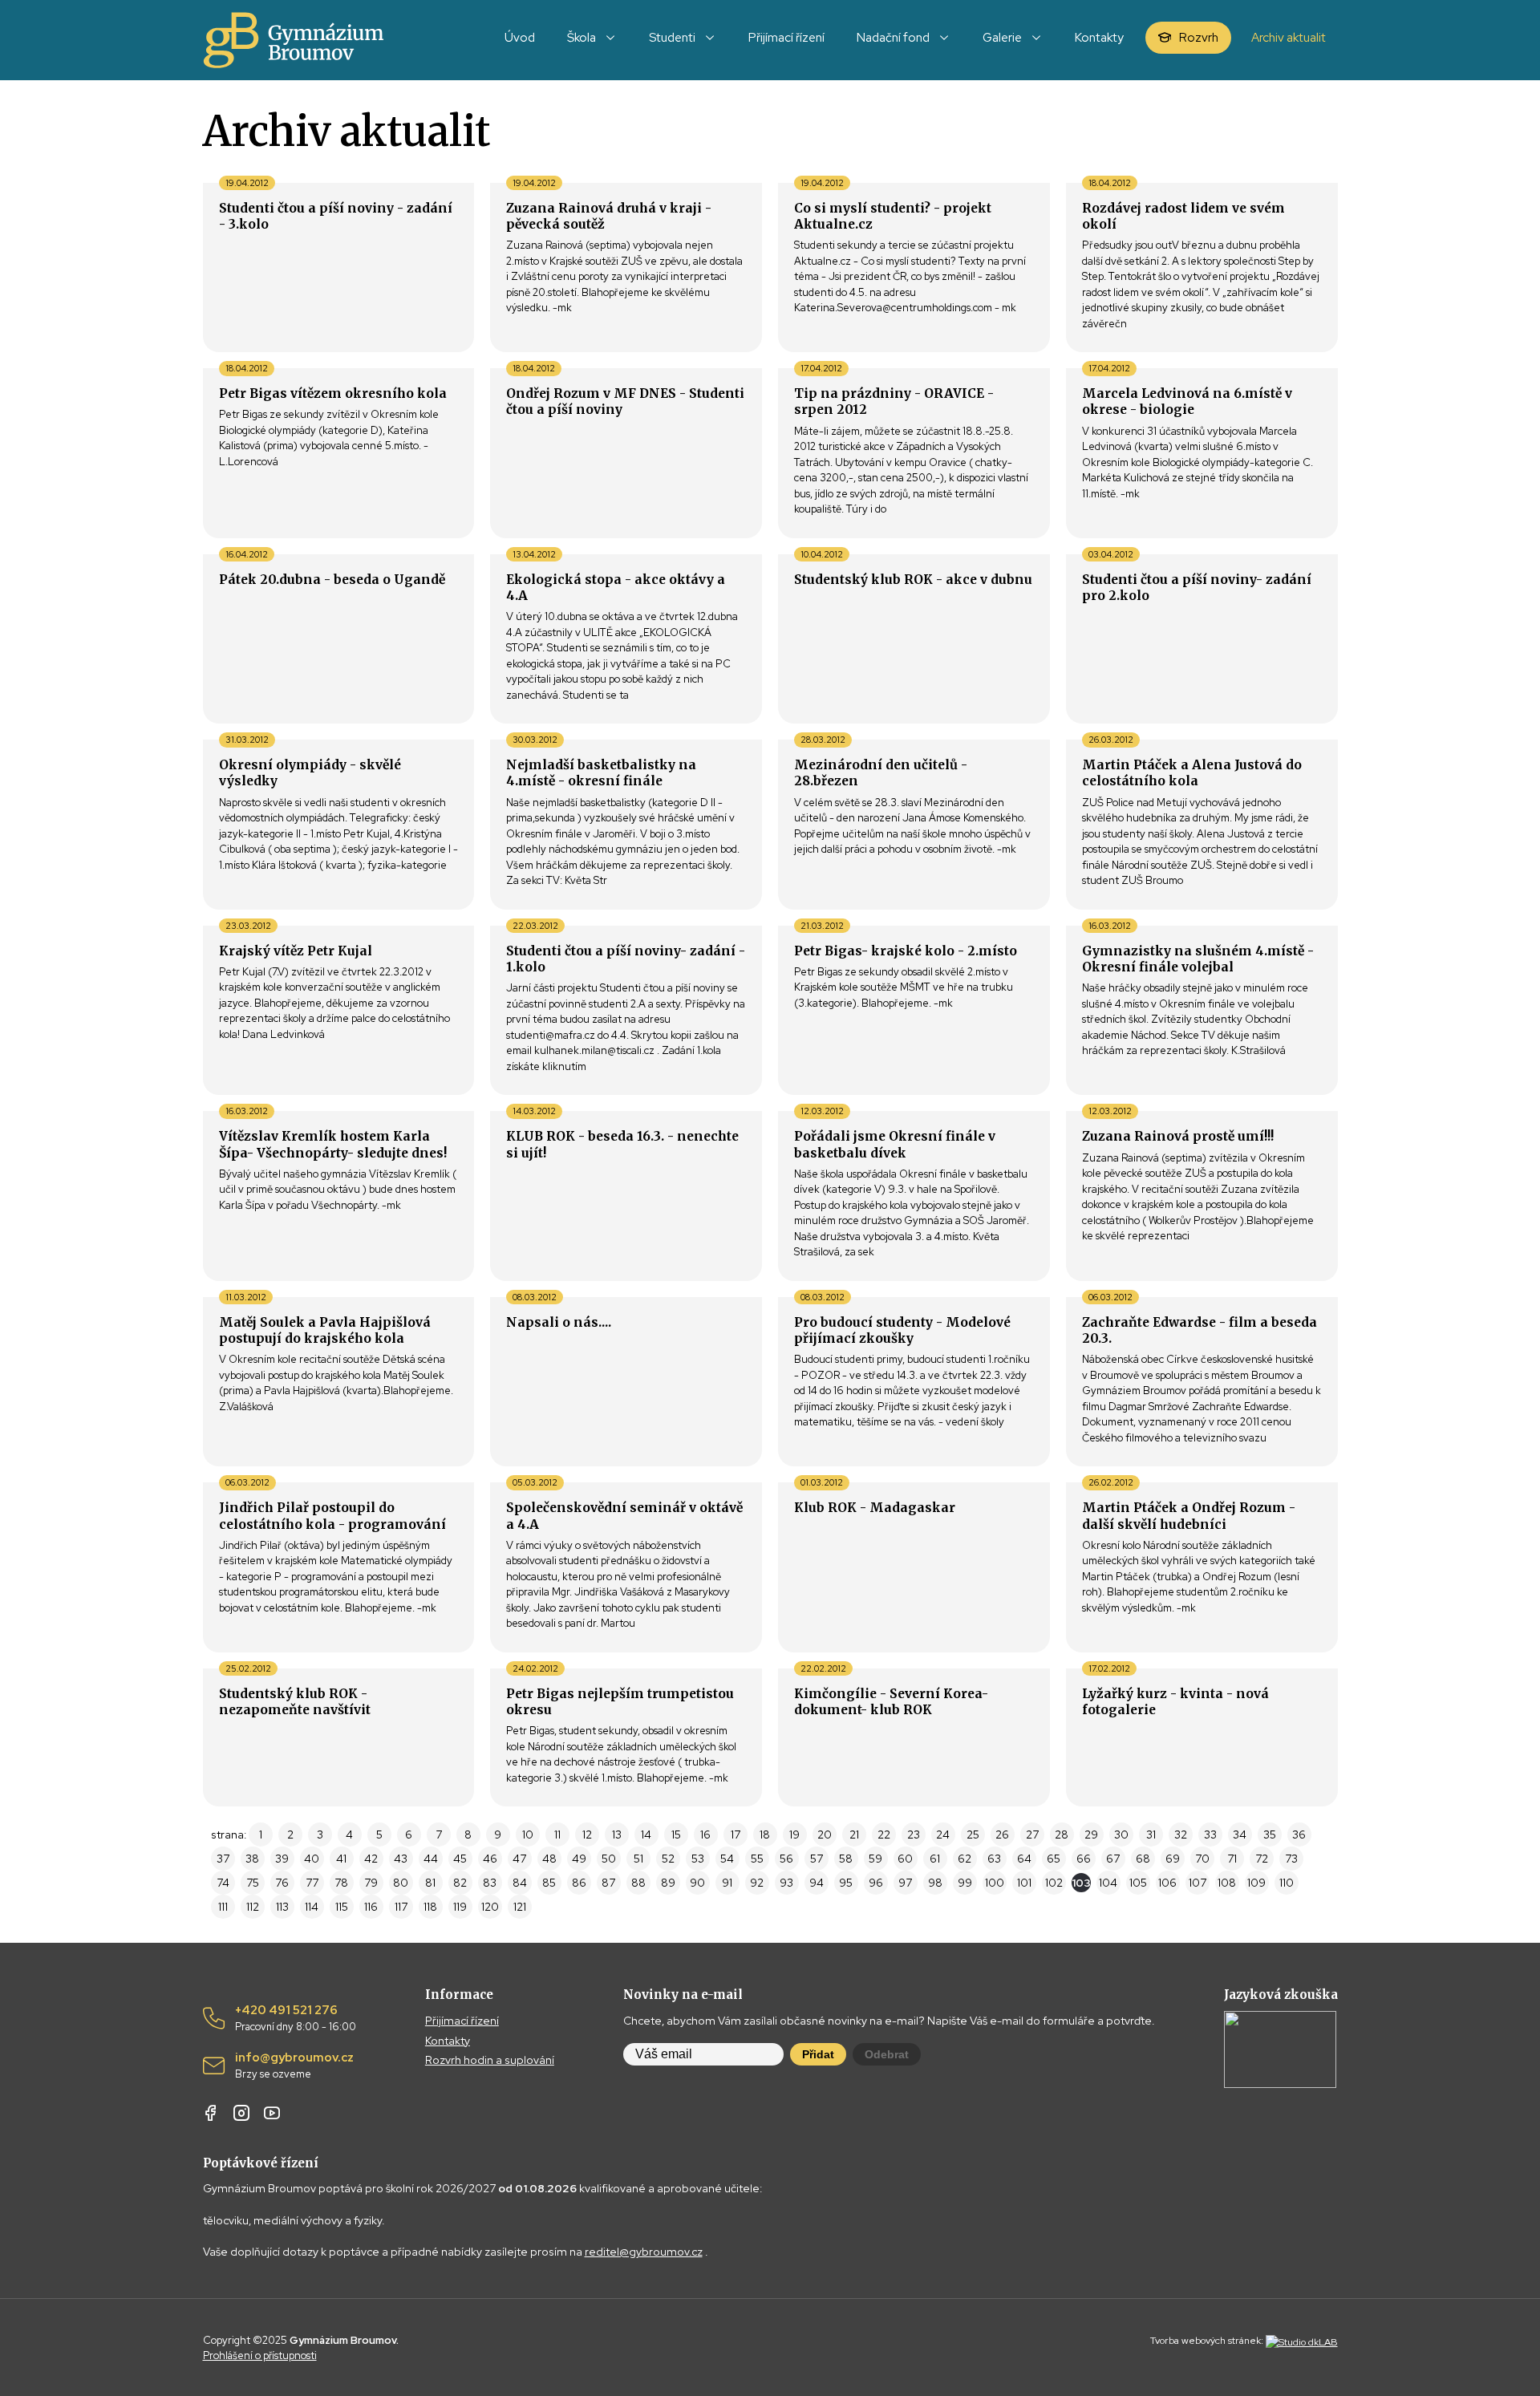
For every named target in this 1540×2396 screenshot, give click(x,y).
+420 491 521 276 (296, 2018)
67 (1113, 1859)
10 (528, 1835)
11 (557, 1835)
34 (1240, 1835)
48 (549, 1859)
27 (1032, 1835)
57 (817, 1859)
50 (609, 1859)
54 (727, 1859)
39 (282, 1859)
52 (668, 1859)
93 (786, 1883)
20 (825, 1835)
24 (943, 1835)
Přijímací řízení (462, 2021)
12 (587, 1835)
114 (312, 1907)
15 (676, 1835)
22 (884, 1835)
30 (1121, 1835)
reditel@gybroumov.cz (644, 2252)
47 (519, 1859)
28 (1062, 1835)
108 (1227, 1883)
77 (312, 1883)
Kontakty (448, 2041)
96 (876, 1883)
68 (1143, 1859)
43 (401, 1859)
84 (520, 1883)
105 (1138, 1883)
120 (490, 1907)
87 (608, 1883)
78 (341, 1883)
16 (705, 1835)
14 (646, 1835)
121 (520, 1907)
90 (697, 1883)
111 (223, 1907)
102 (1054, 1883)
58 (846, 1859)
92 (757, 1883)
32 (1181, 1835)
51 (638, 1859)
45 (460, 1859)
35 (1270, 1835)
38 (252, 1859)
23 (914, 1835)
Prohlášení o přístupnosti (260, 2355)
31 (1151, 1835)
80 (401, 1883)
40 (312, 1859)
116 (371, 1907)
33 (1210, 1835)
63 (994, 1859)
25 (973, 1835)
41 (341, 1859)
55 (757, 1859)
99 (965, 1883)
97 (905, 1883)
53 (698, 1859)
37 (223, 1859)
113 (282, 1907)
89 (668, 1883)
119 (460, 1907)
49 (579, 1859)
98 (935, 1883)
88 (638, 1883)
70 (1202, 1859)
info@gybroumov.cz (294, 2066)
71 (1232, 1859)
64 (1024, 1859)
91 (727, 1883)
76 (282, 1883)
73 (1291, 1859)
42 (371, 1859)
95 (846, 1883)
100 (995, 1883)
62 (965, 1859)
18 (765, 1835)
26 (1002, 1835)
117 (401, 1907)
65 (1054, 1859)
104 (1108, 1883)
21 (854, 1835)
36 (1299, 1835)
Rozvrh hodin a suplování (490, 2060)
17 (736, 1835)
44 (431, 1859)
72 (1262, 1859)
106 (1167, 1883)
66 (1084, 1859)
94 (817, 1883)
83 (490, 1883)
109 (1256, 1883)
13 (617, 1835)
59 (875, 1859)
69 (1173, 1859)
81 (430, 1883)
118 (430, 1907)
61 (935, 1859)
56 (786, 1859)
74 (223, 1883)
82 (460, 1883)
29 (1091, 1835)
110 (1287, 1883)
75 (253, 1883)
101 (1024, 1883)
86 (579, 1883)
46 (490, 1859)
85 (549, 1883)
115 (342, 1907)
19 (794, 1835)
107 (1198, 1883)
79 (371, 1883)
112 (253, 1907)
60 (905, 1859)
